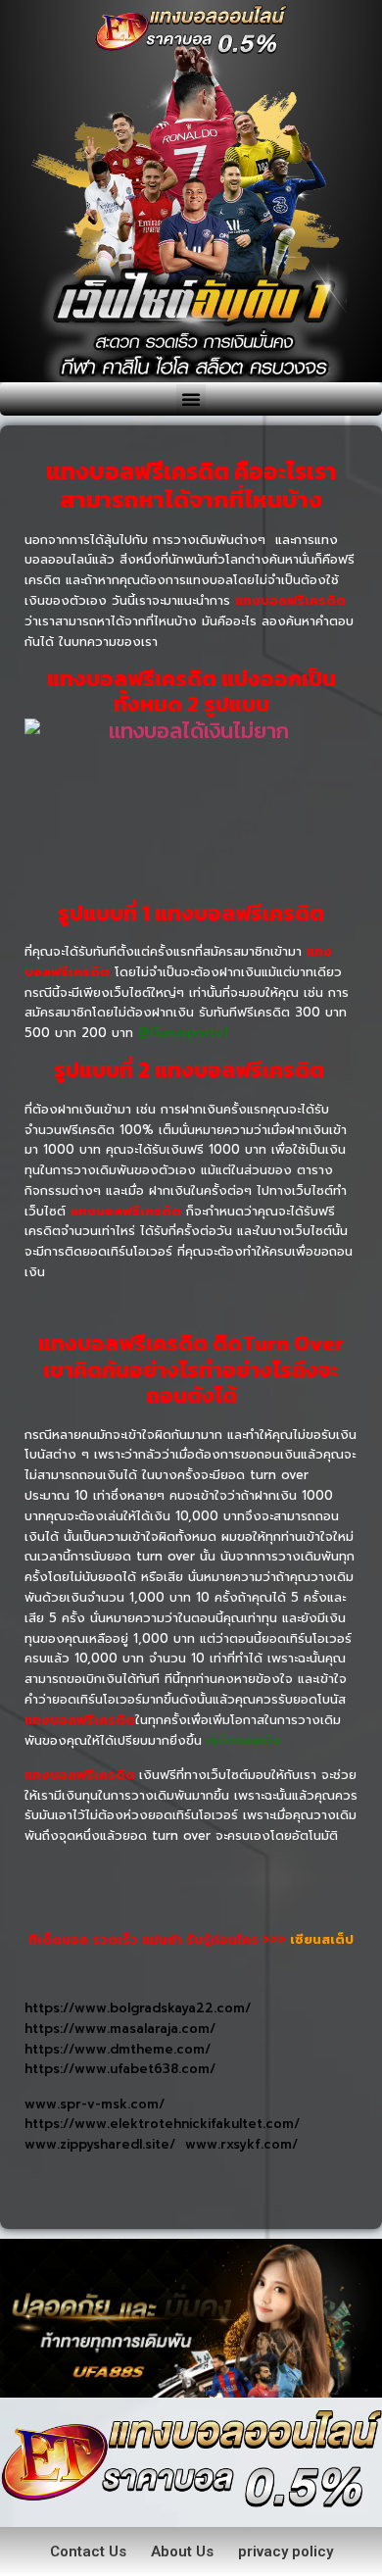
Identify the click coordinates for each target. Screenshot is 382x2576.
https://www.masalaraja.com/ (125, 2029)
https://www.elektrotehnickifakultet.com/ (162, 2124)
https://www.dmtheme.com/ (120, 2049)
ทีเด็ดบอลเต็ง (244, 1740)
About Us (182, 2551)
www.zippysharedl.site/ (105, 2144)
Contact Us (88, 2551)
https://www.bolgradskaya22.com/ (143, 2008)
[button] (191, 399)
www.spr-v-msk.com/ (97, 2104)
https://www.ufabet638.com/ (120, 2069)
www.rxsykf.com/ (241, 2144)
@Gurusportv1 (183, 1033)
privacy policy (286, 2551)
